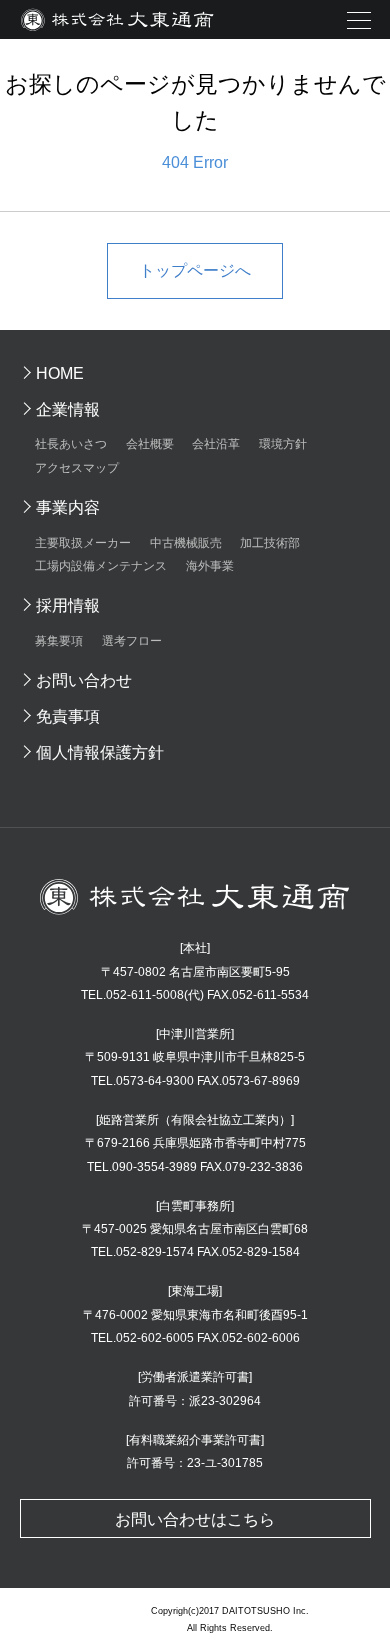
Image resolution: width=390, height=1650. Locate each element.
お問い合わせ (84, 680)
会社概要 (150, 444)
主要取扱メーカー (83, 543)
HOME (60, 373)
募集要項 (59, 641)
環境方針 (283, 444)
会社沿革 (216, 444)
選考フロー (132, 641)
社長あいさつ (71, 444)
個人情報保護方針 (100, 752)
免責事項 (68, 716)
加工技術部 (270, 543)
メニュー (358, 21)
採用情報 (68, 605)
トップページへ (195, 270)
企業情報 (68, 409)
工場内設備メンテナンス (101, 566)
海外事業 (210, 566)
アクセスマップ (77, 468)
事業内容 (68, 507)
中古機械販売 (186, 543)
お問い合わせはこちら (195, 1519)
